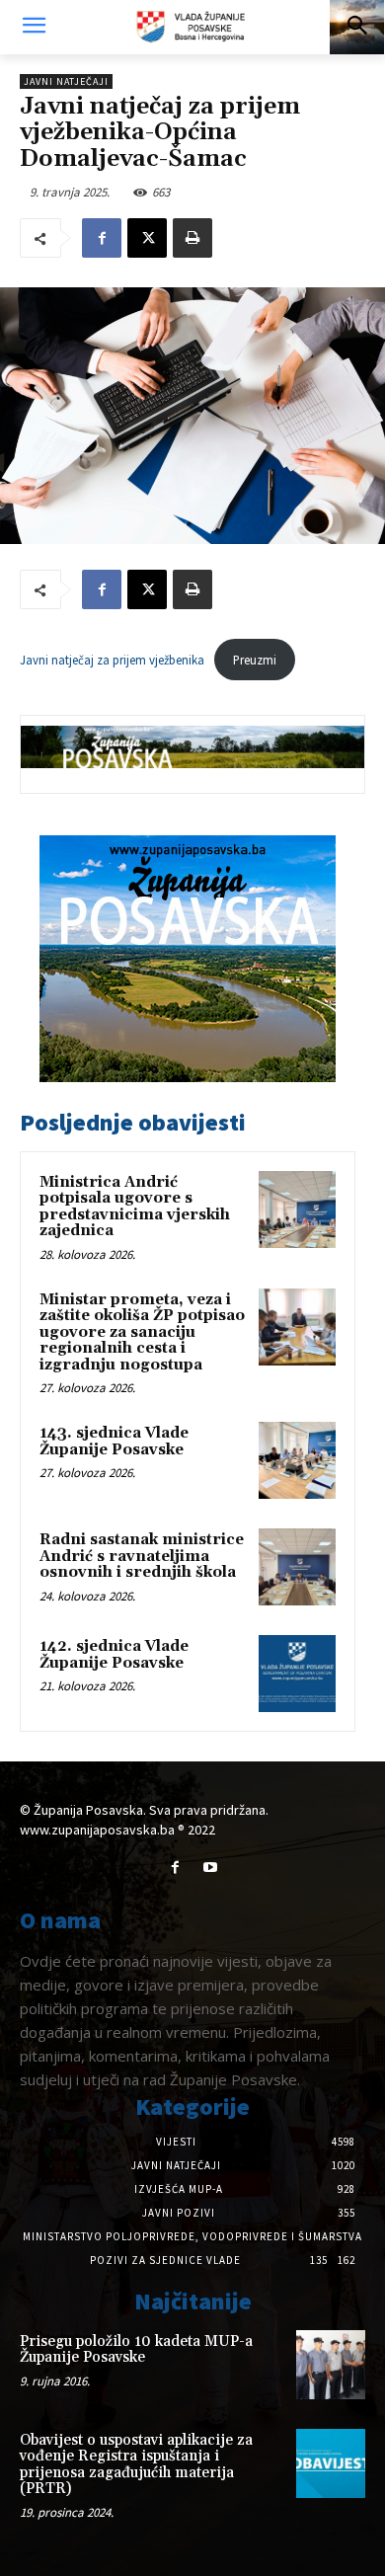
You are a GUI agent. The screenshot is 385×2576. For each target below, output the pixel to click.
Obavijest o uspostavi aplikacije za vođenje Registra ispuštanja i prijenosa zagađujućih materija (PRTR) (136, 2465)
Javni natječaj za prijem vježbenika (112, 660)
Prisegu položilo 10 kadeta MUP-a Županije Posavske (136, 2350)
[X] (147, 238)
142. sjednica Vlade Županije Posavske (114, 1655)
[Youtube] (210, 1868)
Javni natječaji (66, 81)
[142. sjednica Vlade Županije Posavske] (297, 1674)
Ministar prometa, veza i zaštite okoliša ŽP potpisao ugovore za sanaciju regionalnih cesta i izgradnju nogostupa (142, 1332)
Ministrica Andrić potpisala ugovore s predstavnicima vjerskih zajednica (135, 1207)
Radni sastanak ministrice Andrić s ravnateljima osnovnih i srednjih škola (142, 1556)
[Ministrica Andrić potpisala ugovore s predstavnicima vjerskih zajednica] (297, 1210)
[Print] (192, 238)
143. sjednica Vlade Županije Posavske (114, 1442)
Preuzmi (255, 660)
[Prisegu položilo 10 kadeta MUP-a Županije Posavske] (331, 2365)
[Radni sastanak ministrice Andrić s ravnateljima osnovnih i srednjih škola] (297, 1567)
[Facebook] (102, 238)
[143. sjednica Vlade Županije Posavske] (297, 1460)
